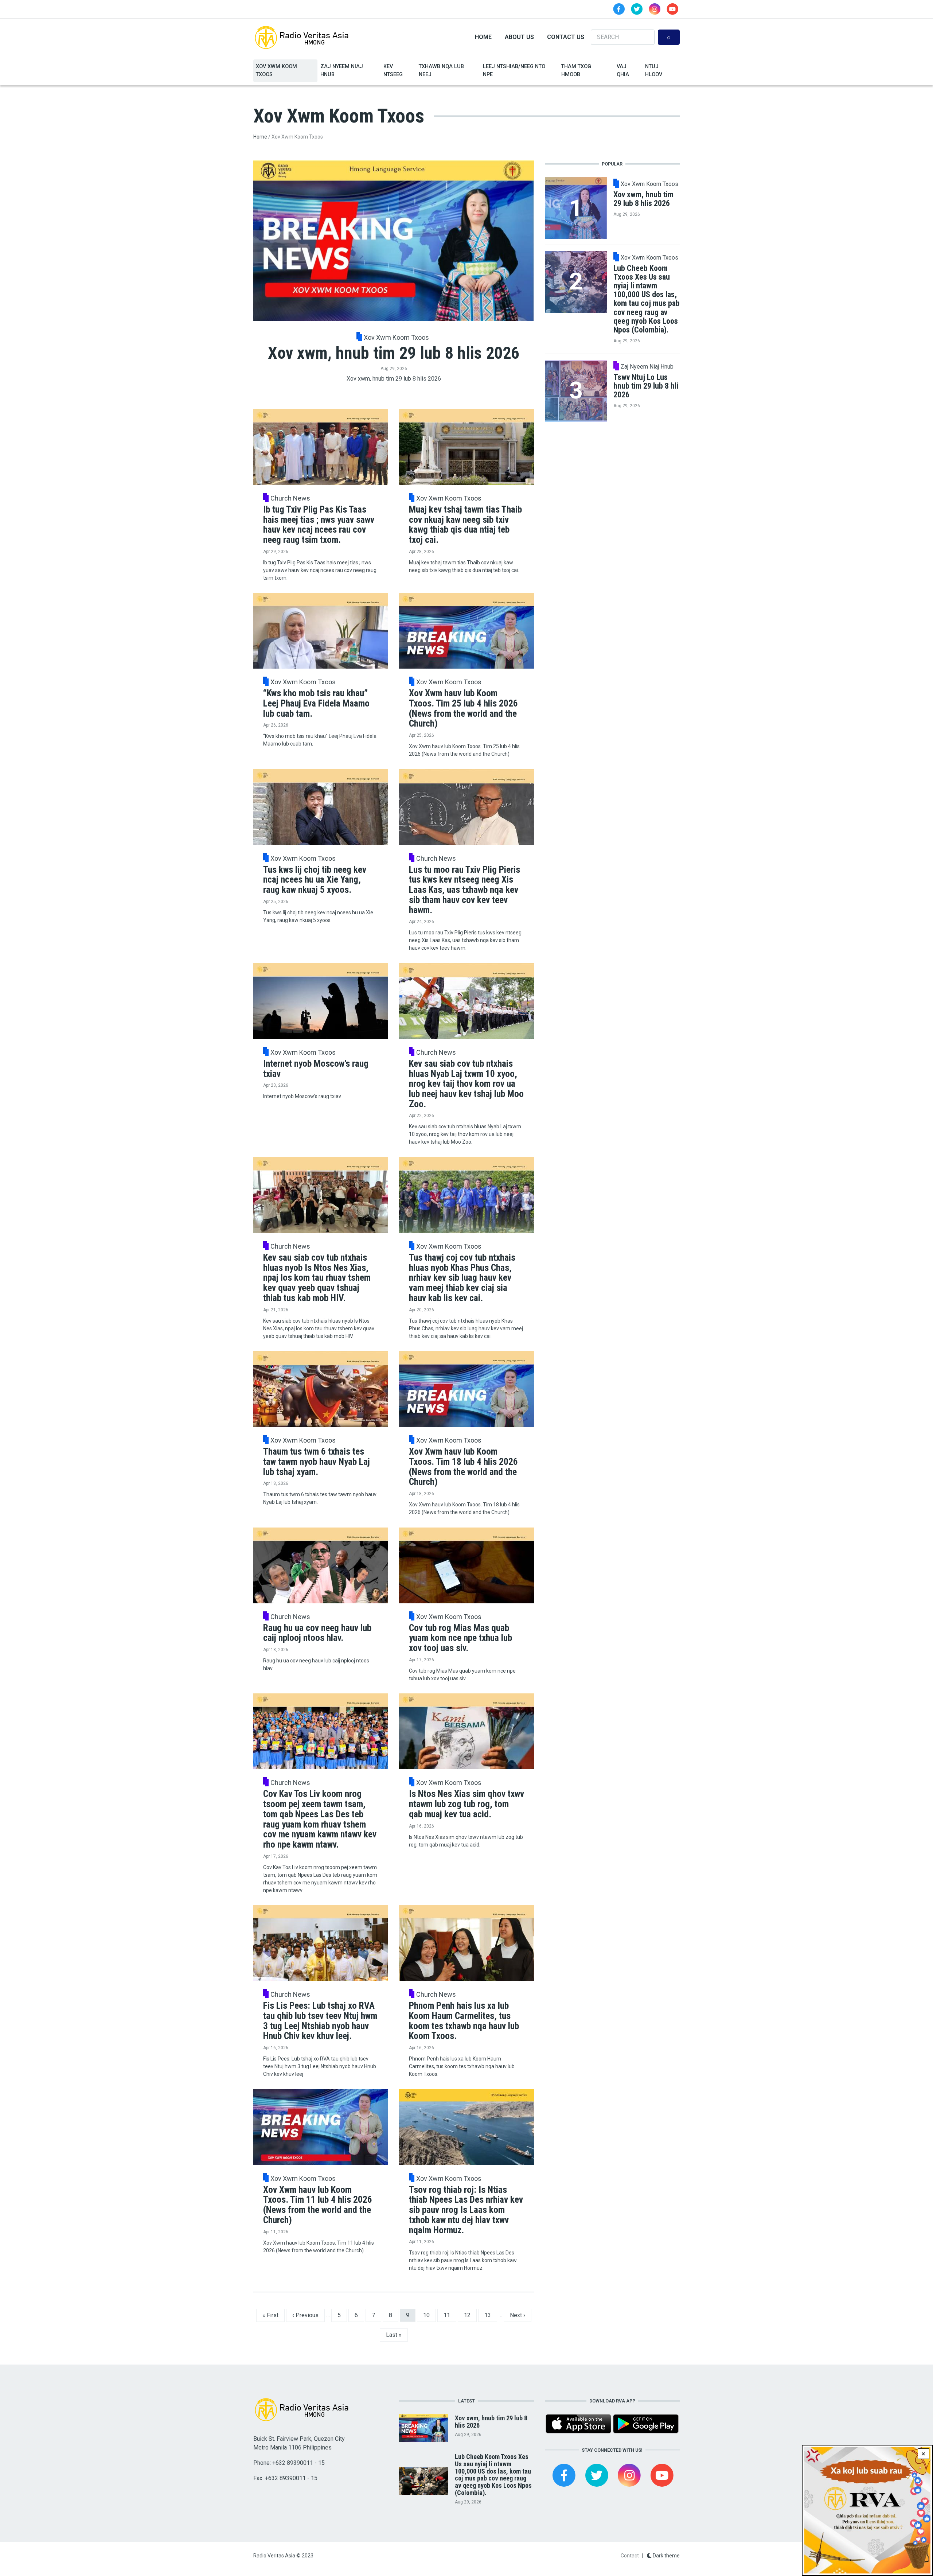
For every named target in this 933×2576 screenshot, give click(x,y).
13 (491, 2315)
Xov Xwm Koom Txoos (276, 71)
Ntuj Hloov (654, 71)
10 (429, 2315)
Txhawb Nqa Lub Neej (441, 71)
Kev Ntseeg (393, 71)
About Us (519, 37)
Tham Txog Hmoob (576, 71)
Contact (630, 2556)
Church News (290, 498)
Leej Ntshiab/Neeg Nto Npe (514, 71)
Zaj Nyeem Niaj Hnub (342, 71)
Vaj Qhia (623, 71)
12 (470, 2315)
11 (450, 2315)
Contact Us (566, 37)
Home (483, 37)
